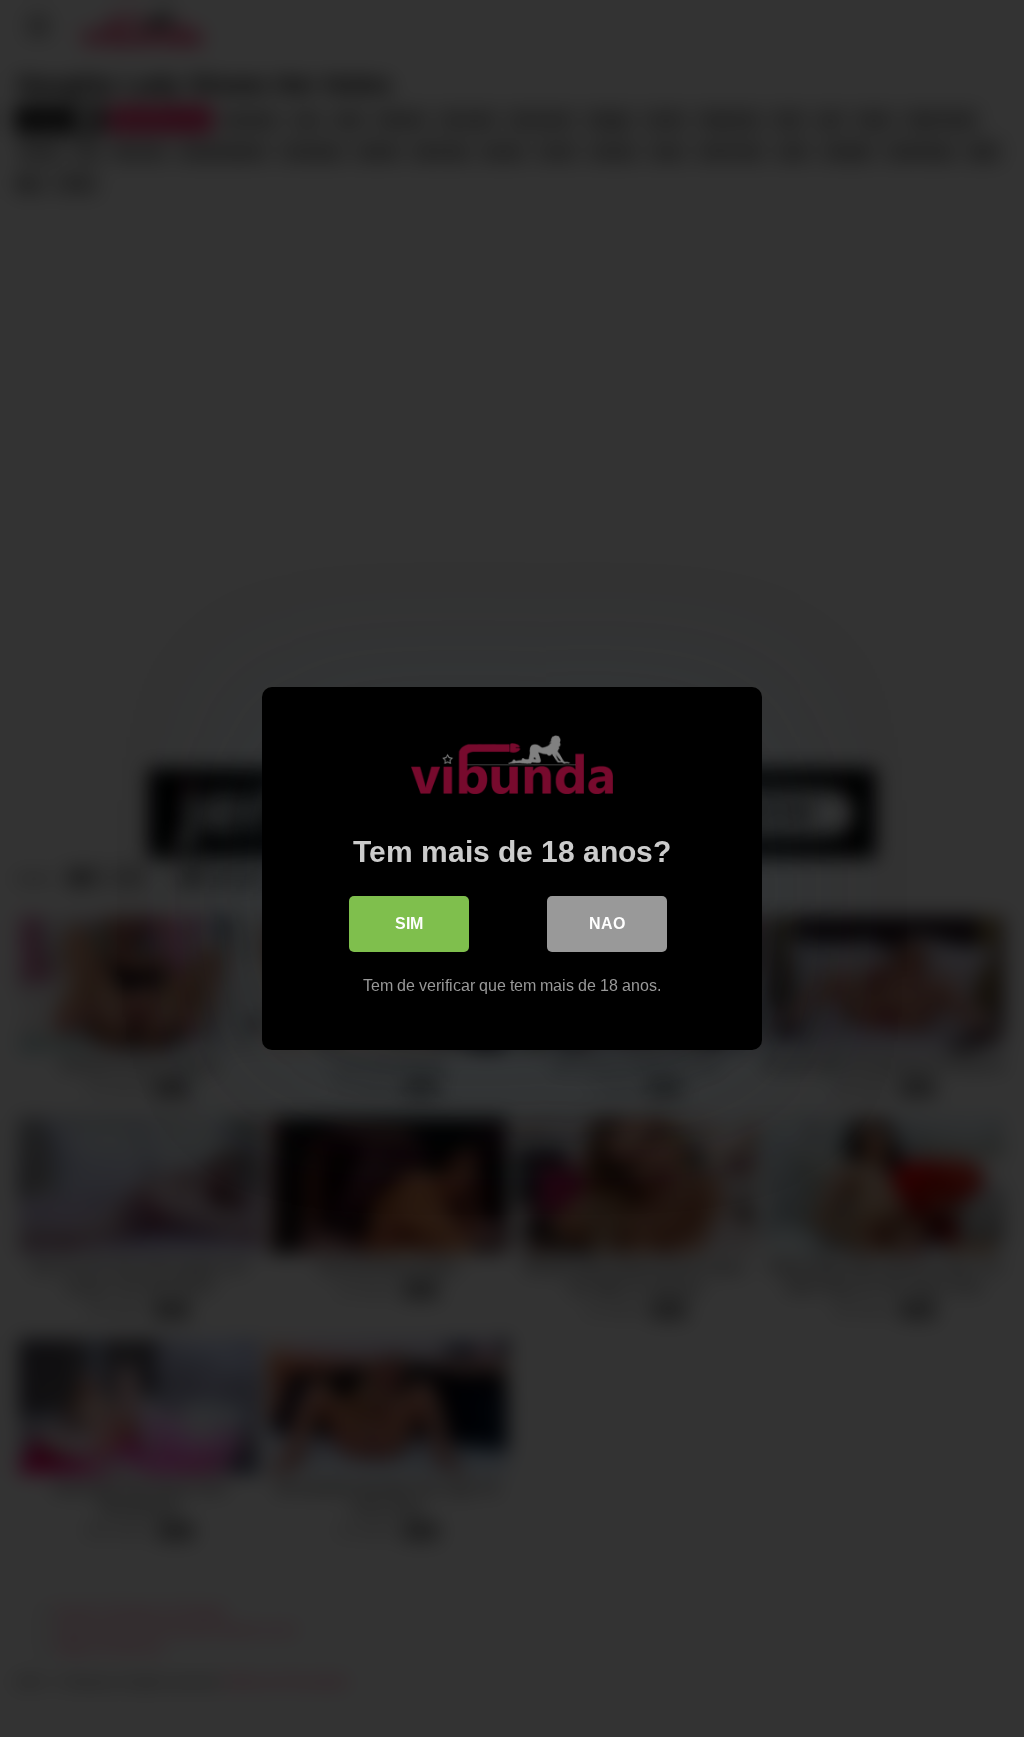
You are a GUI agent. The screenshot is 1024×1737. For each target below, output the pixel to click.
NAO (607, 923)
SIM (409, 923)
